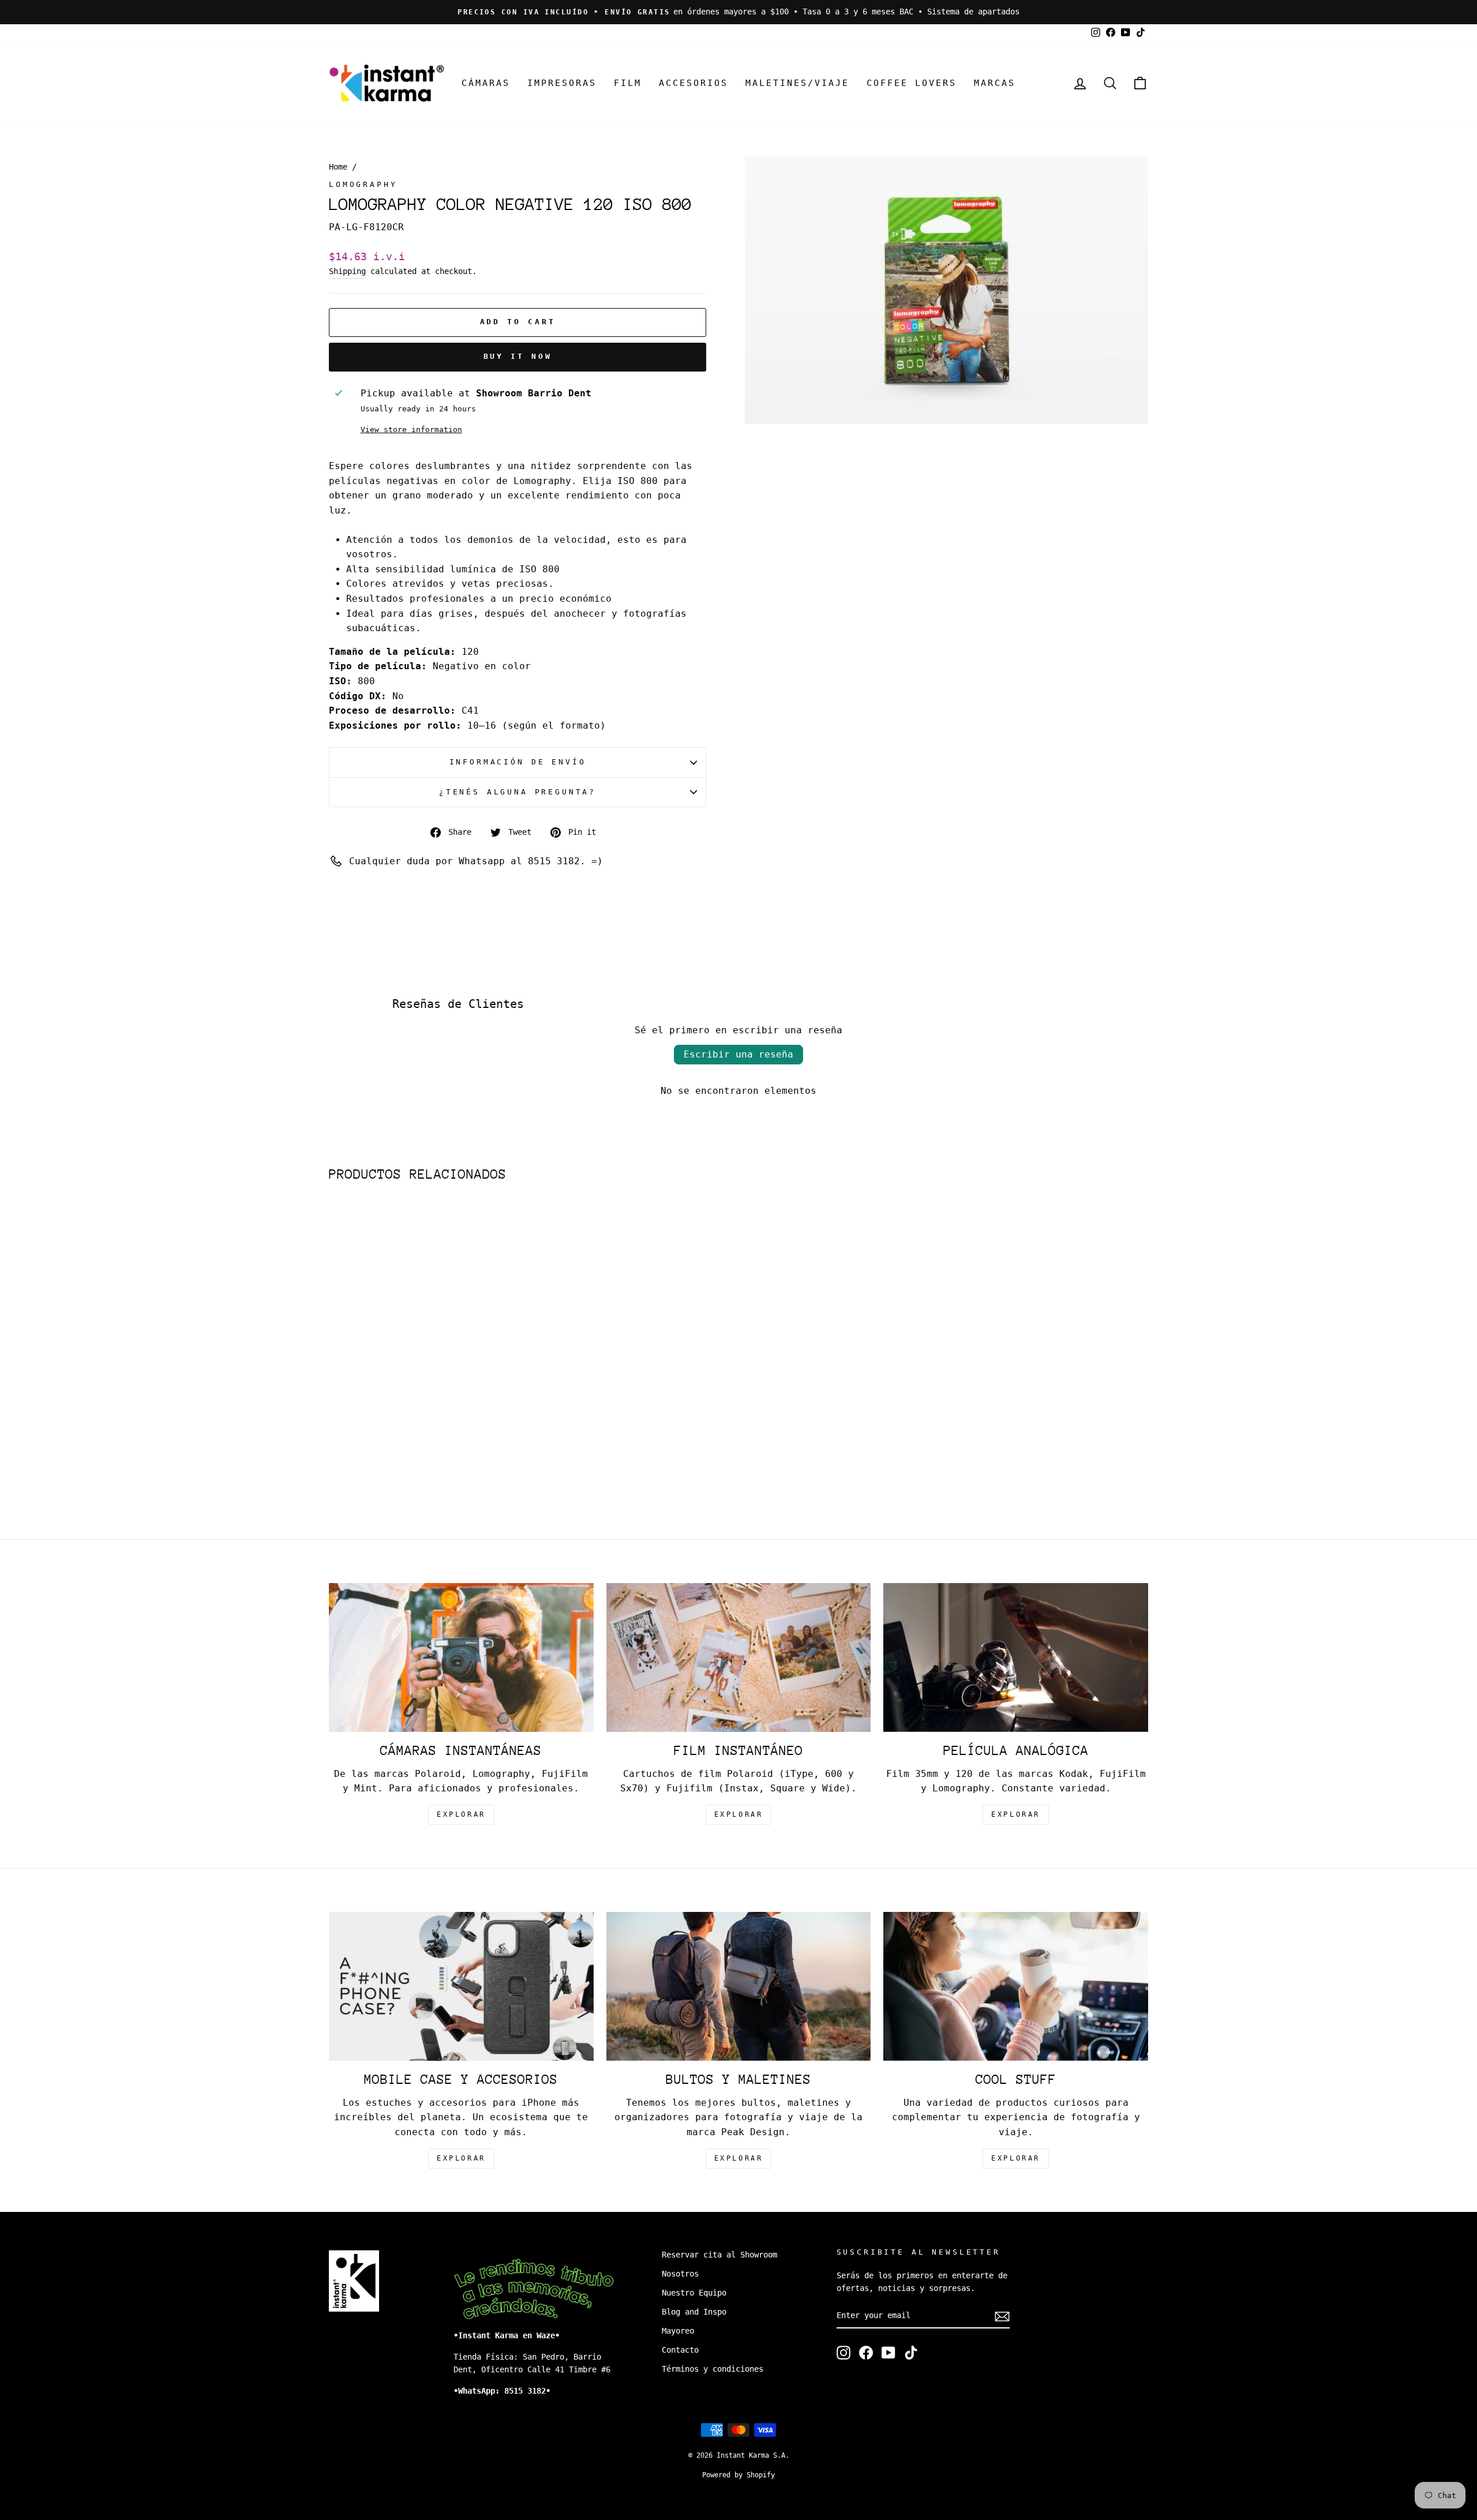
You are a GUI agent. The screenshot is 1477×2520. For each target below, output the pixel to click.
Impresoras (562, 83)
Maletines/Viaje (797, 83)
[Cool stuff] (1016, 1986)
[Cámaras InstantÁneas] (461, 1657)
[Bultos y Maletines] (739, 1986)
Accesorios (693, 83)
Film (628, 83)
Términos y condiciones (713, 2369)
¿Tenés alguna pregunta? (518, 792)
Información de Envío (518, 762)
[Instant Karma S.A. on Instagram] (844, 2353)
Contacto (680, 2350)
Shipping (347, 271)
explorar (461, 1814)
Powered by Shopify (738, 2475)
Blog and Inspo (694, 2312)
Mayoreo (678, 2331)
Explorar (739, 1814)
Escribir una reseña (738, 1054)
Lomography (363, 184)
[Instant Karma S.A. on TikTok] (911, 2353)
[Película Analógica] (1016, 1657)
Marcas (995, 83)
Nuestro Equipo (694, 2293)
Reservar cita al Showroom (719, 2255)
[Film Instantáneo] (739, 1657)
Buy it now (518, 356)
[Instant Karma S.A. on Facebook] (866, 2353)
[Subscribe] (1002, 2316)
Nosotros (680, 2274)
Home (338, 167)
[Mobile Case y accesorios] (461, 1986)
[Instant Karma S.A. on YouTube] (889, 2353)
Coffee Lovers (912, 83)
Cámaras (486, 83)
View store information (411, 430)
